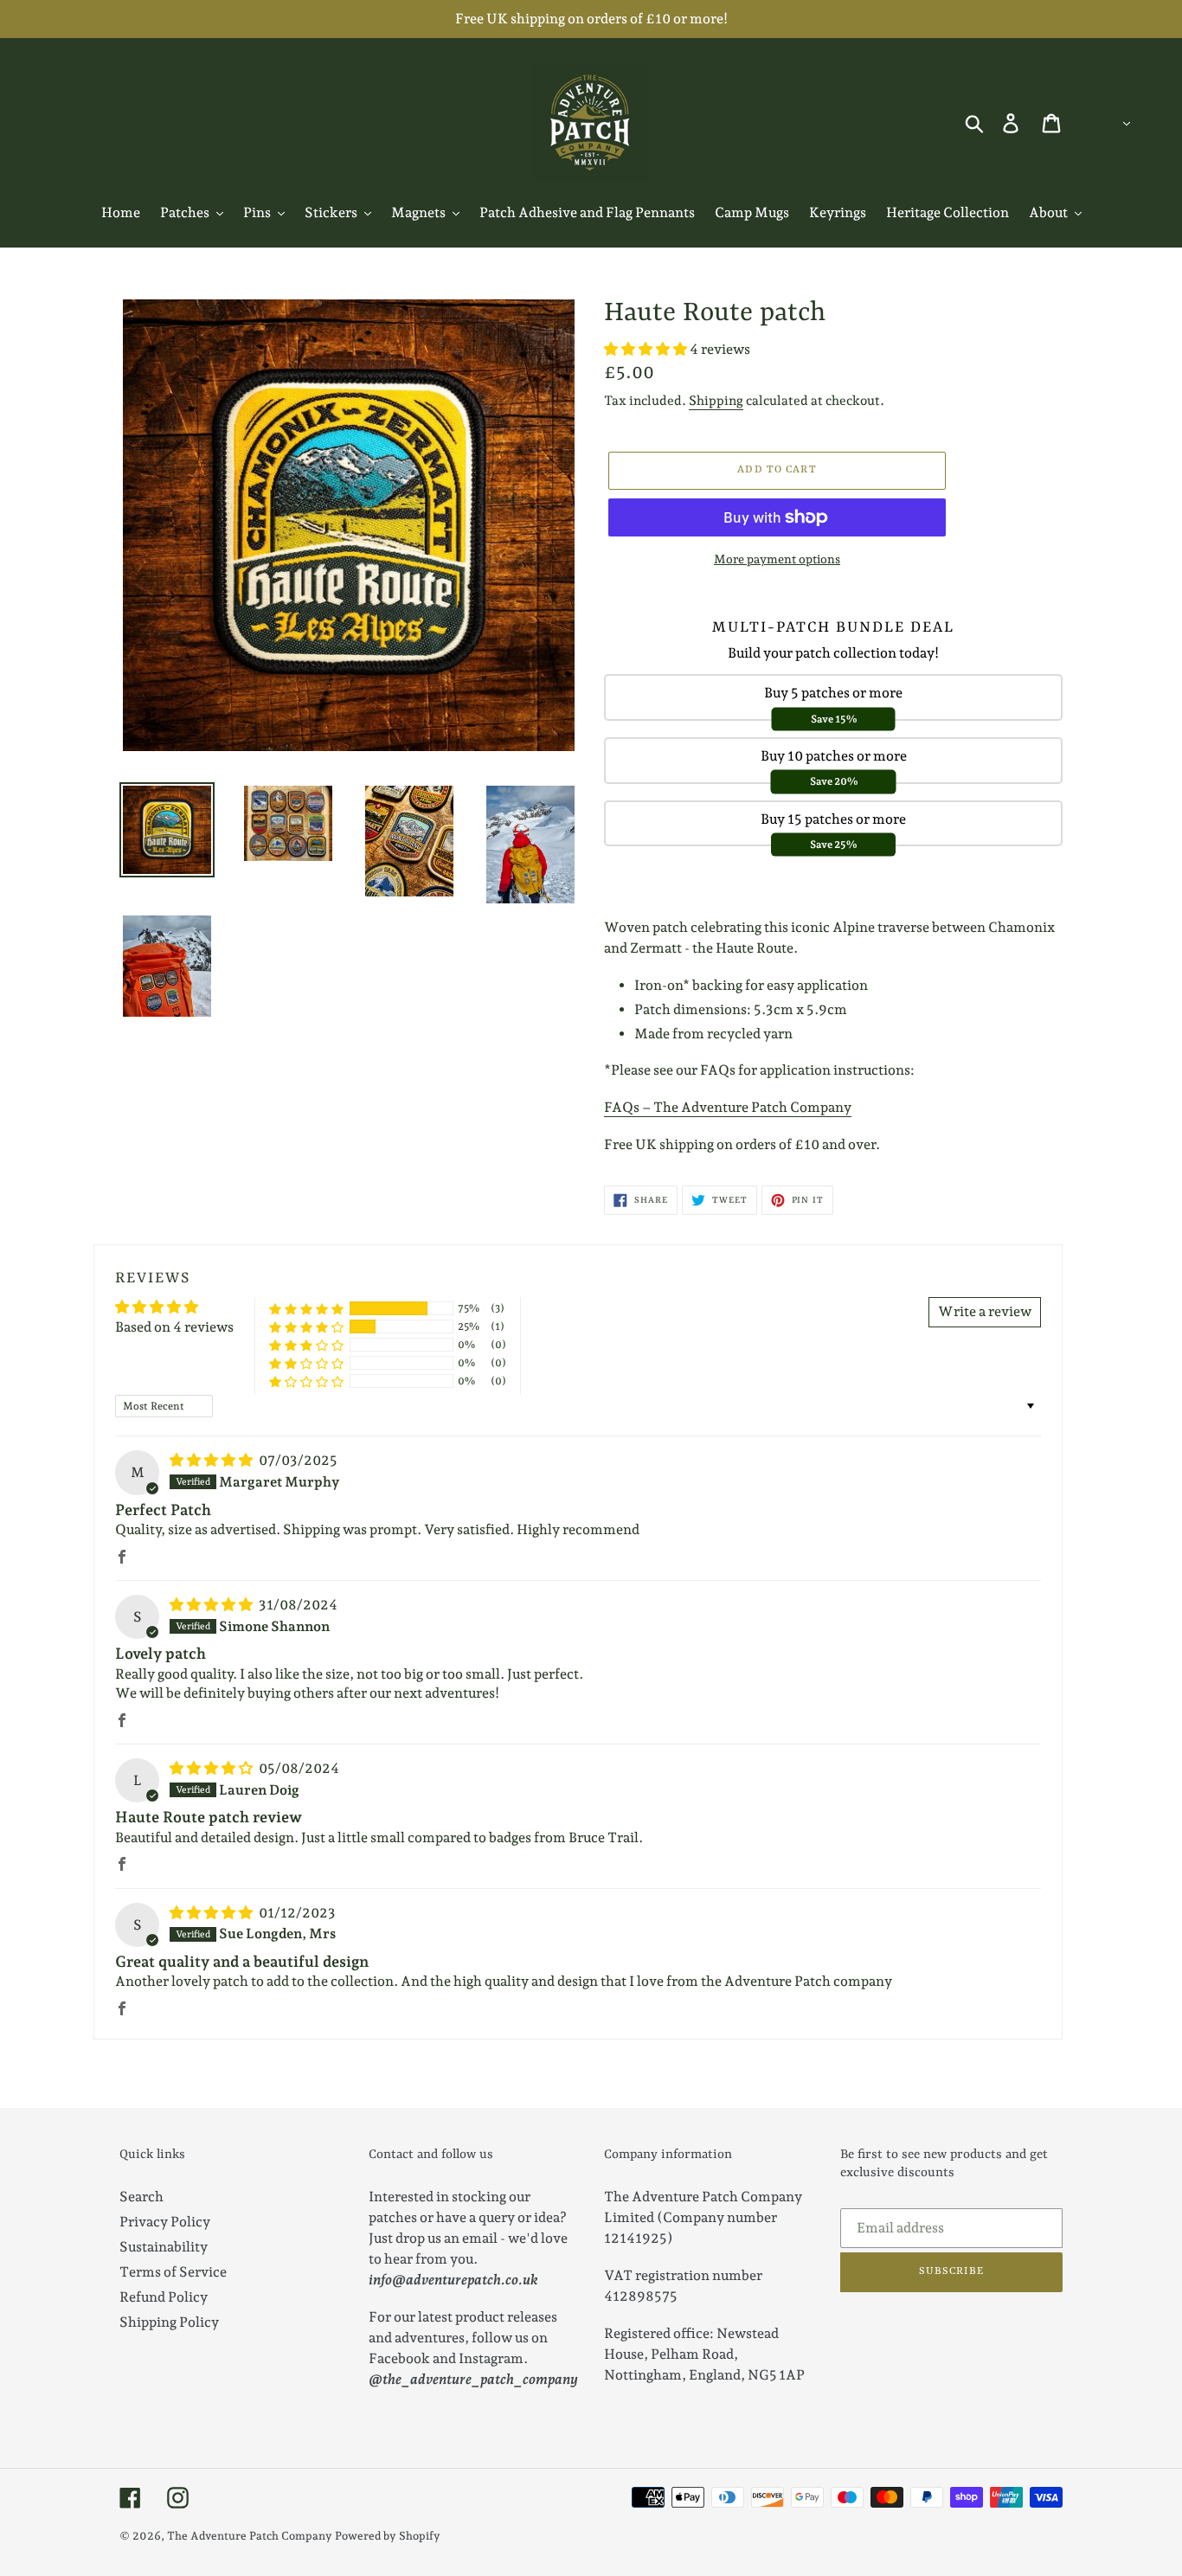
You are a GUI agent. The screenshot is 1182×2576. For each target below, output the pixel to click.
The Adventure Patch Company (250, 2536)
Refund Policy (164, 2297)
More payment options (777, 559)
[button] (647, 349)
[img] (212, 1460)
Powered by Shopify (388, 2536)
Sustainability (164, 2247)
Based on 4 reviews (174, 1327)
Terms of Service (173, 2272)
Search (141, 2197)
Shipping (716, 401)
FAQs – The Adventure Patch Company (728, 1107)
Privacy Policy (165, 2222)
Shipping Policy (169, 2322)
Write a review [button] (985, 1311)
